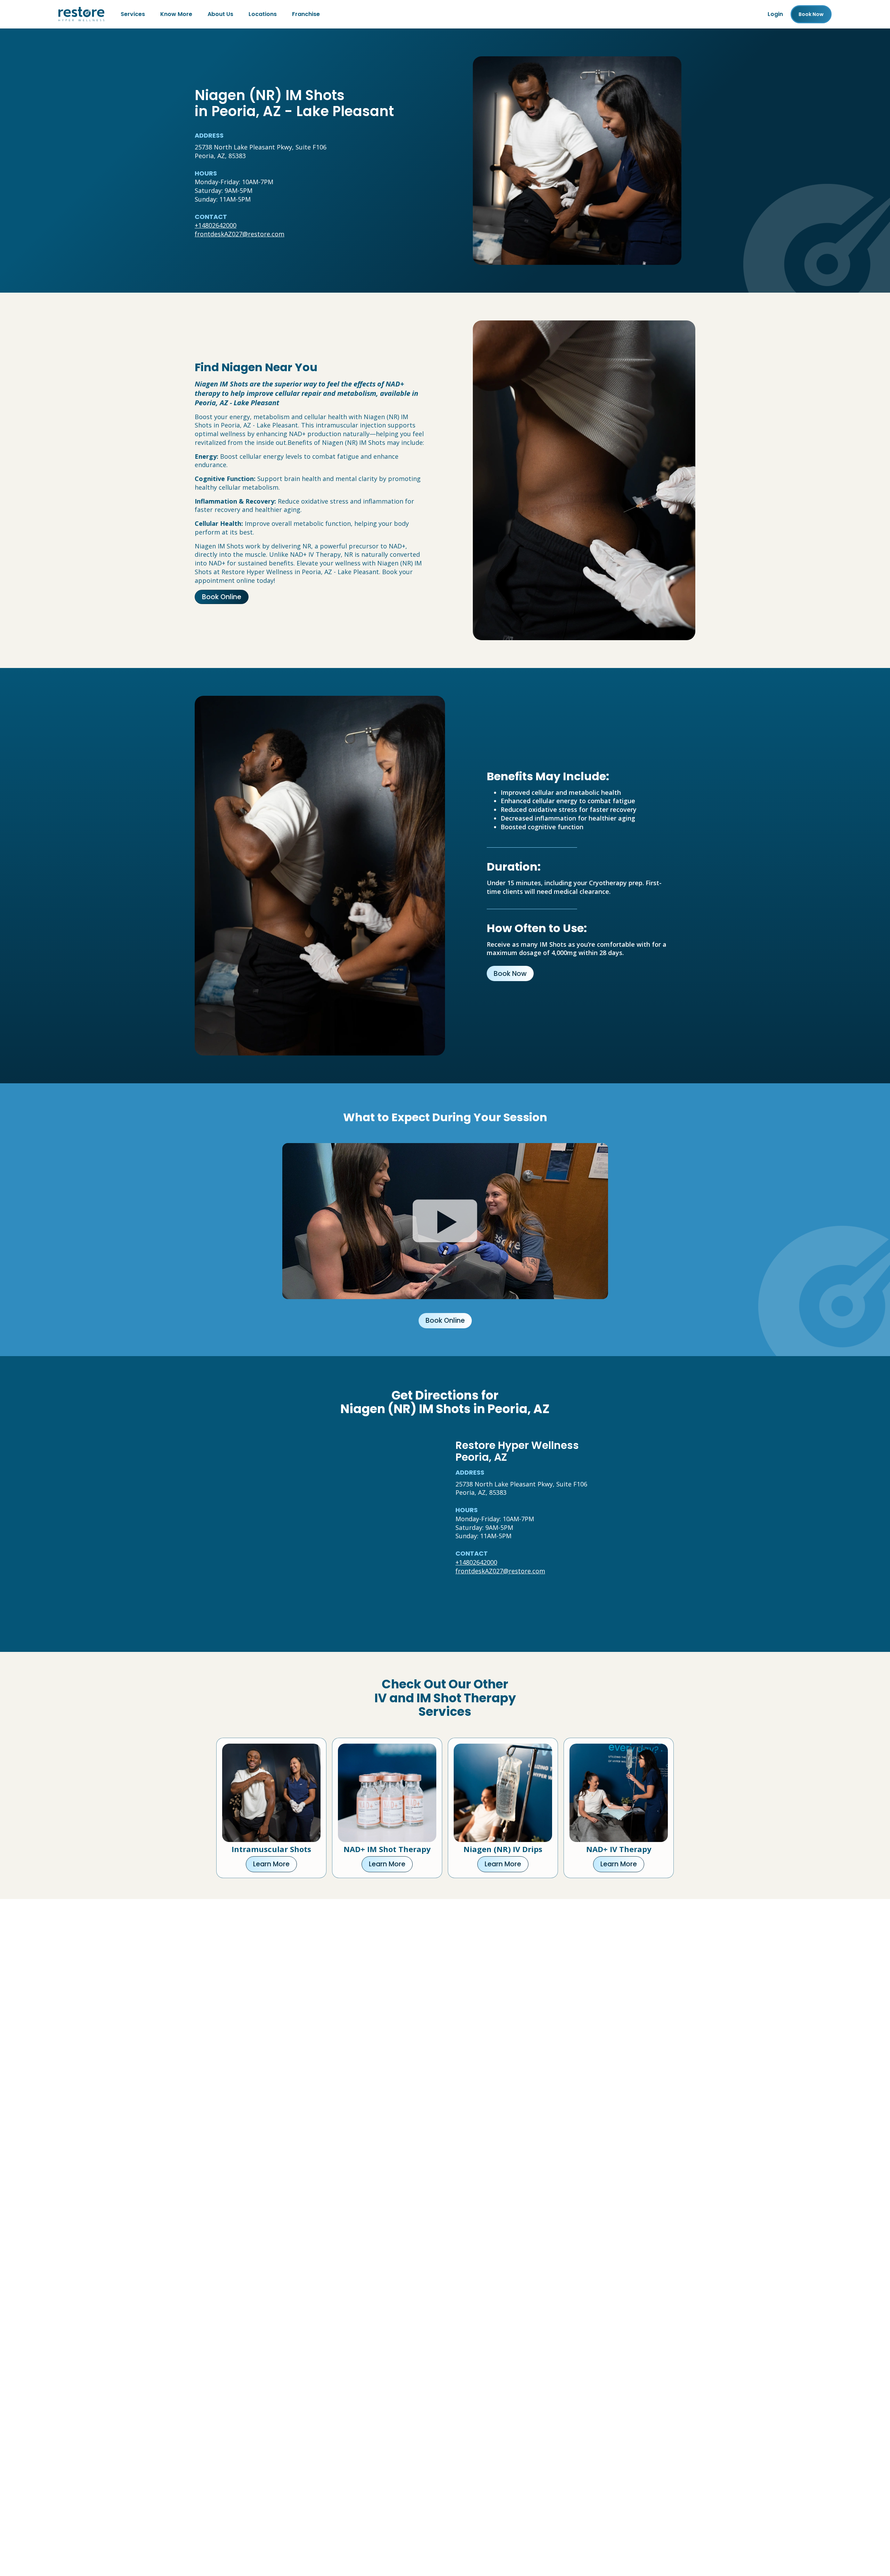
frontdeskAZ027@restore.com (240, 234)
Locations (263, 14)
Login (775, 14)
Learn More (271, 1864)
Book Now (510, 974)
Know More (176, 14)
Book (811, 14)
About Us (220, 14)
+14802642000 (216, 225)
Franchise (306, 14)
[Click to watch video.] (445, 1221)
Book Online (222, 597)
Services (133, 14)
